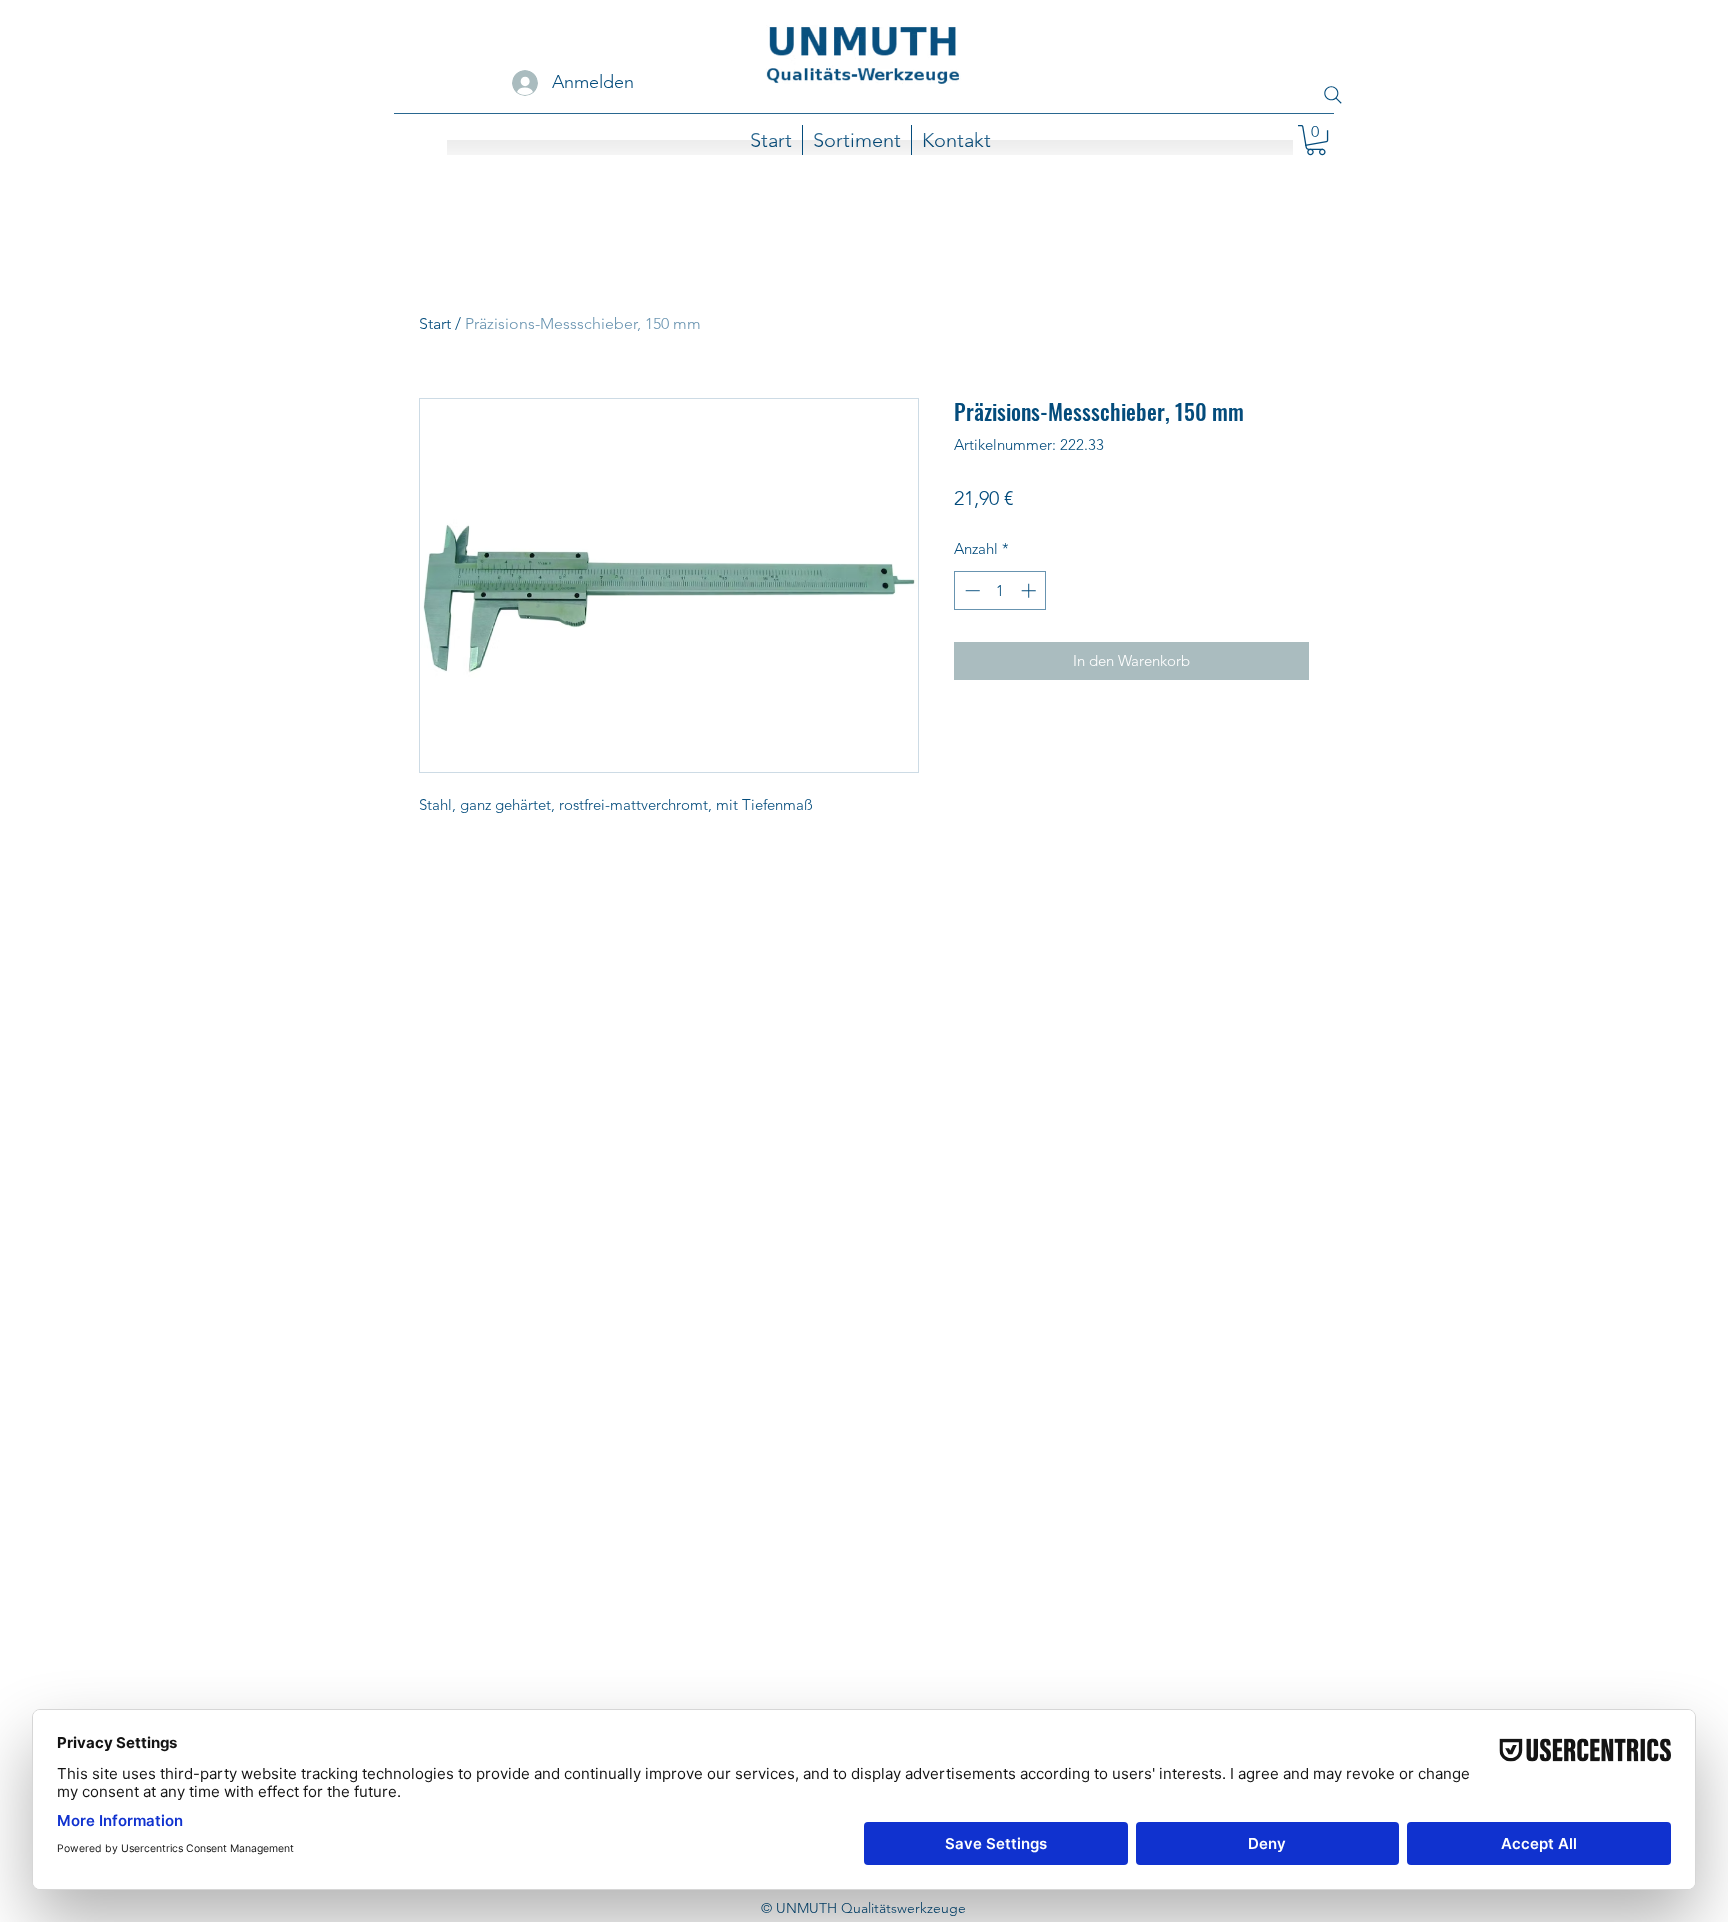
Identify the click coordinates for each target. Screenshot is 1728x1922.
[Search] (1333, 95)
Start (435, 323)
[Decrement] (970, 590)
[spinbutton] (1000, 590)
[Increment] (1030, 590)
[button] (1316, 140)
